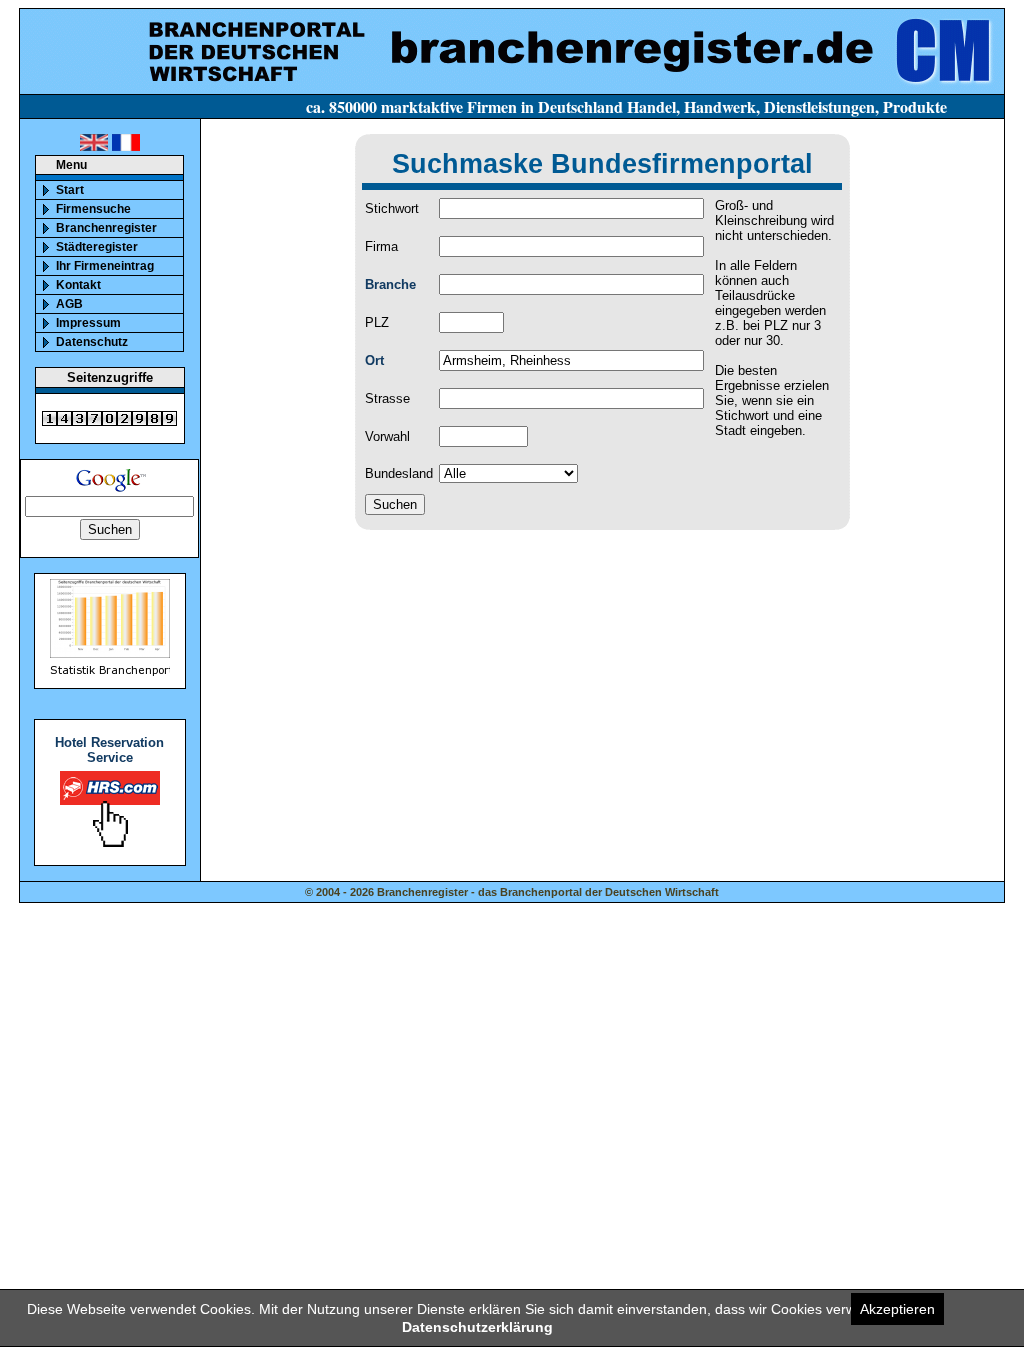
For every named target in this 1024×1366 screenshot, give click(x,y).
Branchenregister (106, 228)
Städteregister (97, 247)
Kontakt (78, 285)
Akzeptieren (897, 1309)
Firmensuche (93, 209)
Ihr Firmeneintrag (105, 266)
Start (70, 190)
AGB (69, 304)
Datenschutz (92, 342)
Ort (374, 360)
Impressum (88, 323)
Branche (390, 284)
